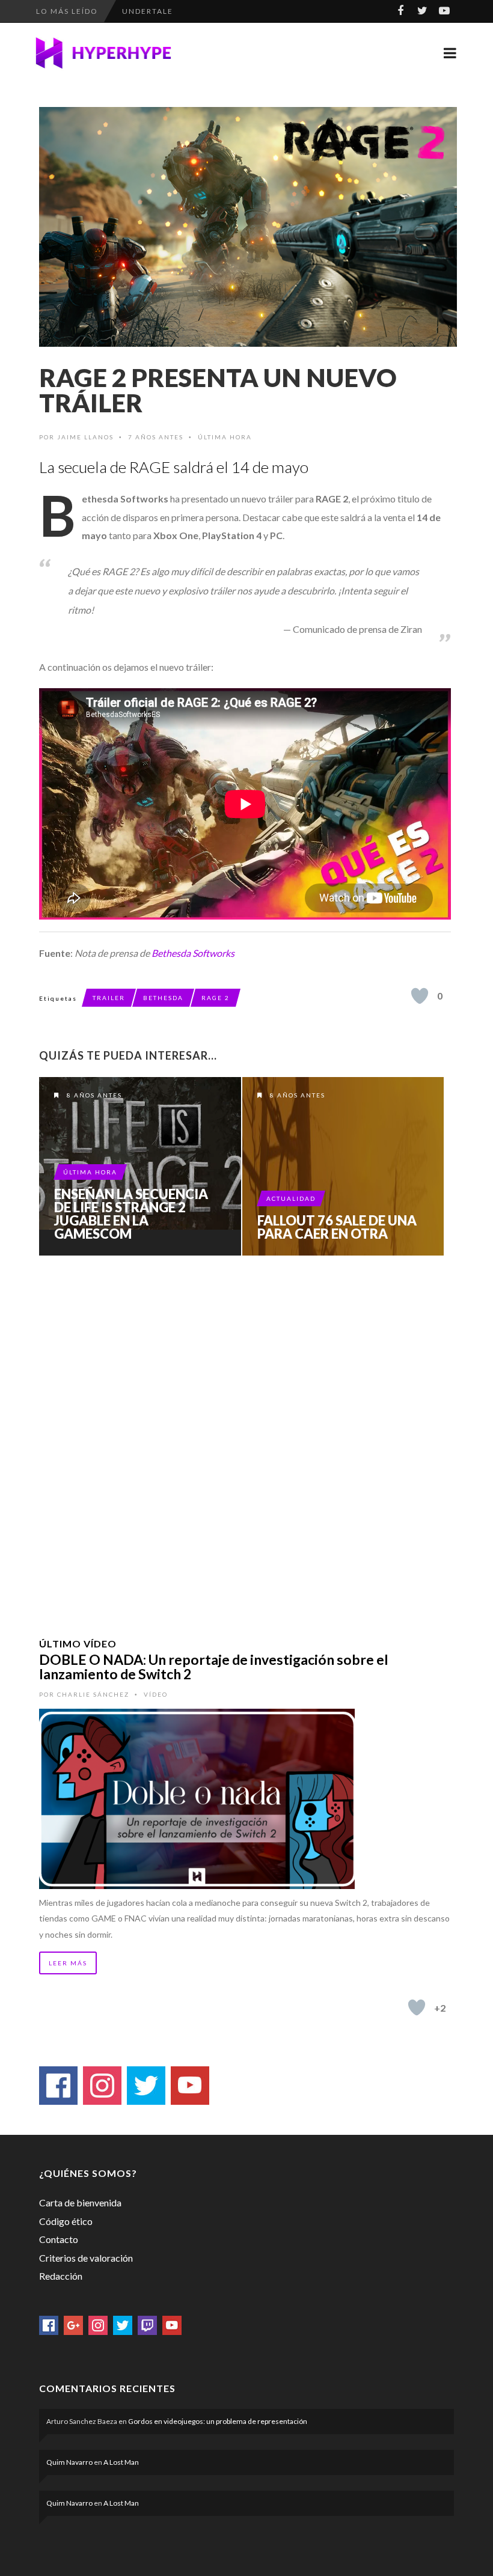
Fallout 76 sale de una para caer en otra (337, 1227)
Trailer (109, 998)
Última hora (225, 437)
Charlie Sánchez (93, 1694)
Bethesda (163, 998)
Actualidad (291, 1198)
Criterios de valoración (86, 2258)
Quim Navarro (69, 2462)
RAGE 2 (216, 998)
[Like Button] (420, 996)
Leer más (68, 1963)
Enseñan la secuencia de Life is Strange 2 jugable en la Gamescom (131, 1214)
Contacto (59, 2239)
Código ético (66, 2221)
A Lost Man (121, 2462)
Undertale (148, 11)
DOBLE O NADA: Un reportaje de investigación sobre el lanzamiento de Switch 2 (214, 1667)
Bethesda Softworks (193, 953)
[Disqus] (245, 1431)
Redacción (61, 2276)
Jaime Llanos (85, 437)
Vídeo (156, 1694)
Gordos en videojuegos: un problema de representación (218, 2421)
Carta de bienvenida (80, 2202)
